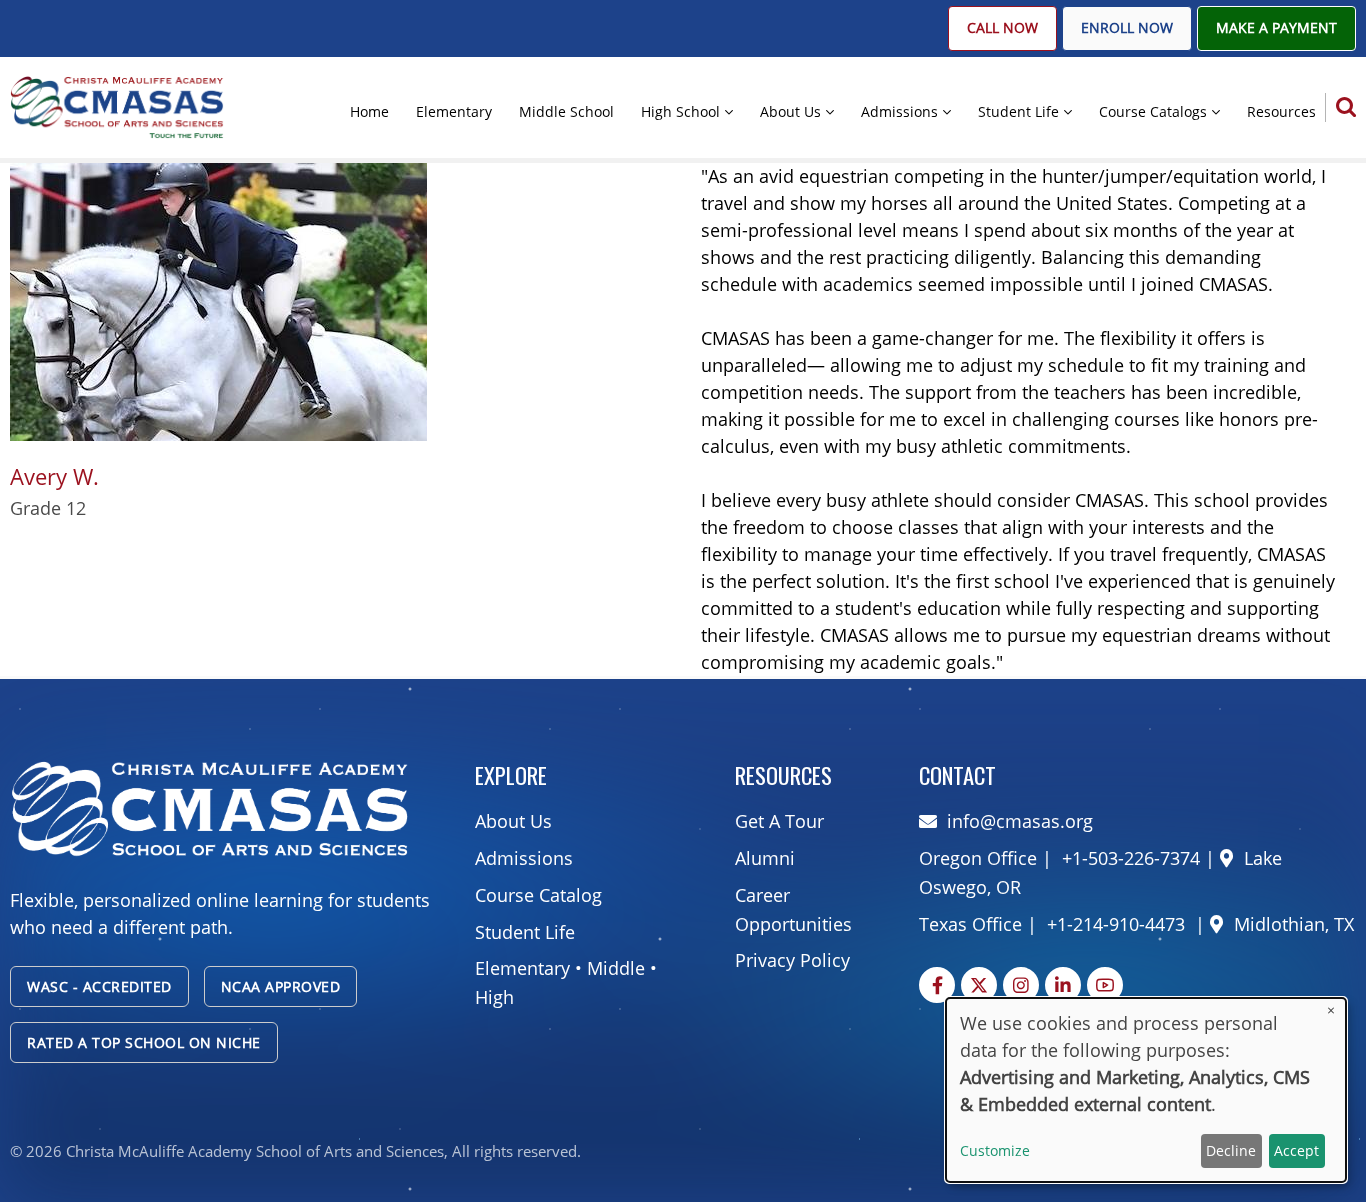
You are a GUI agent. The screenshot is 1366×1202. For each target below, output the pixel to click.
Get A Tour (779, 821)
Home (369, 111)
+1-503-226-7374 (1128, 858)
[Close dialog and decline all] (1331, 1010)
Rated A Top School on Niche (144, 1042)
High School (680, 111)
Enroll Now (1127, 28)
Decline (1231, 1150)
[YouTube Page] (1105, 985)
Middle (616, 968)
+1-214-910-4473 (1116, 924)
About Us (790, 111)
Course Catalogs (1153, 111)
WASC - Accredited (99, 986)
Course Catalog (538, 895)
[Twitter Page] (979, 985)
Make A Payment (1276, 28)
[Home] (117, 106)
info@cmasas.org (1020, 821)
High (494, 997)
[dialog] (1146, 1090)
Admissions (899, 111)
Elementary (454, 111)
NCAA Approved (281, 986)
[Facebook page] (937, 985)
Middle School (566, 111)
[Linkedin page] (1063, 985)
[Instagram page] (1021, 985)
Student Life (1018, 111)
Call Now (1002, 28)
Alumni (765, 858)
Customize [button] (995, 1150)
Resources (1281, 111)
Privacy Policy (792, 960)
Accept (1296, 1150)
